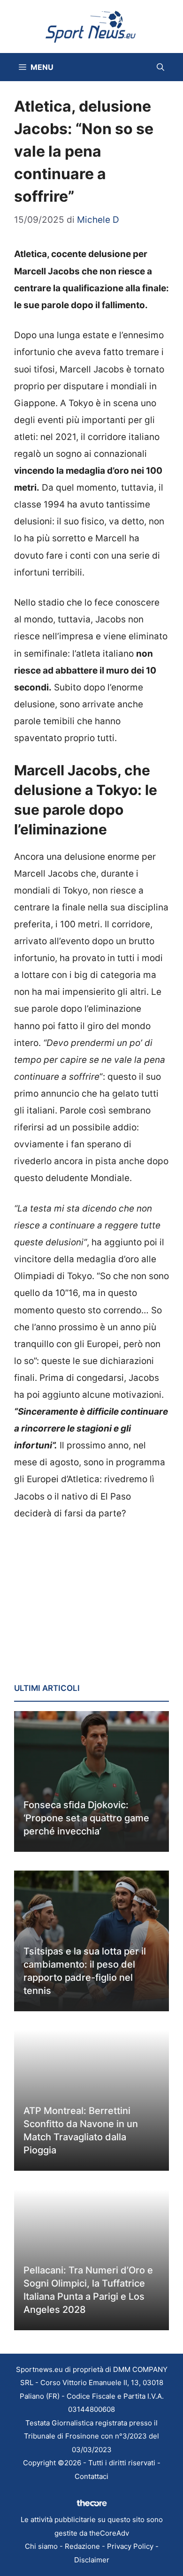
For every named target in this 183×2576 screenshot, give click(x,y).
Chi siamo (41, 2546)
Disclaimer (92, 2560)
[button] (160, 67)
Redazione (82, 2546)
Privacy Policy (130, 2546)
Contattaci (91, 2476)
